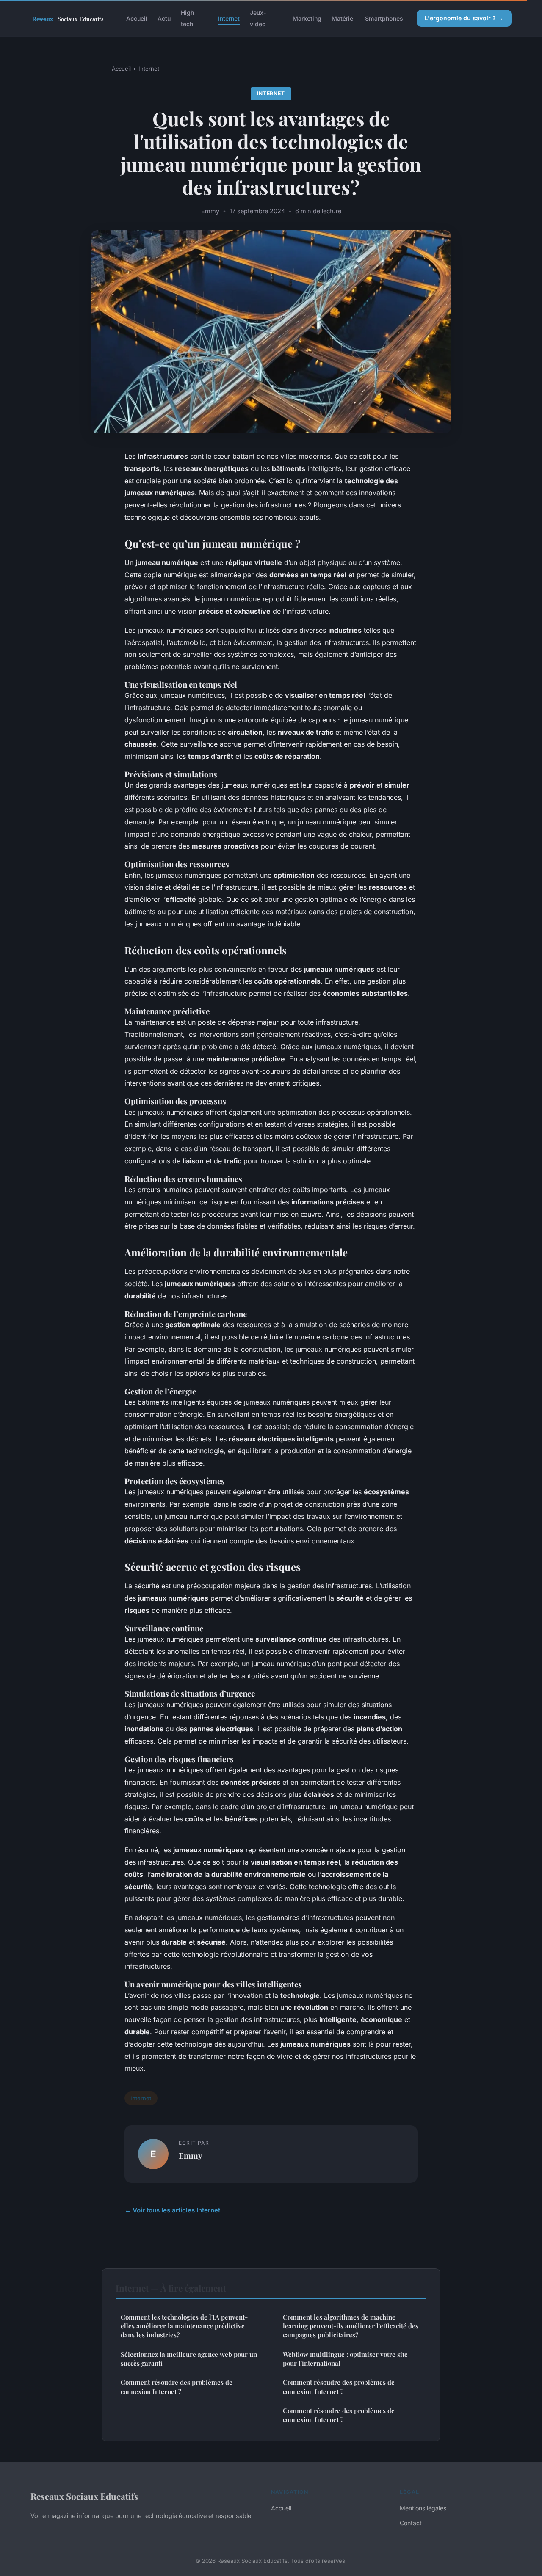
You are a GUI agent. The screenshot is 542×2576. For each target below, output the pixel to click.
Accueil (137, 18)
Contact (411, 2523)
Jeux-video (258, 18)
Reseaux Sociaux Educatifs (84, 2496)
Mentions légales (423, 2508)
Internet (229, 18)
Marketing (307, 18)
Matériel (343, 18)
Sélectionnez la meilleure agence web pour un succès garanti (189, 2359)
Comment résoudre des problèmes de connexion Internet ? (177, 2387)
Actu (164, 18)
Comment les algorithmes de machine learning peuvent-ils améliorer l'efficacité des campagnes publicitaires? (351, 2326)
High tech (187, 18)
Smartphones (384, 18)
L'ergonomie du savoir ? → (464, 18)
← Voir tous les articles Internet (172, 2210)
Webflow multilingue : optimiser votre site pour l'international (345, 2359)
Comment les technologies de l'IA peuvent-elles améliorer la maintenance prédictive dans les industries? (184, 2326)
